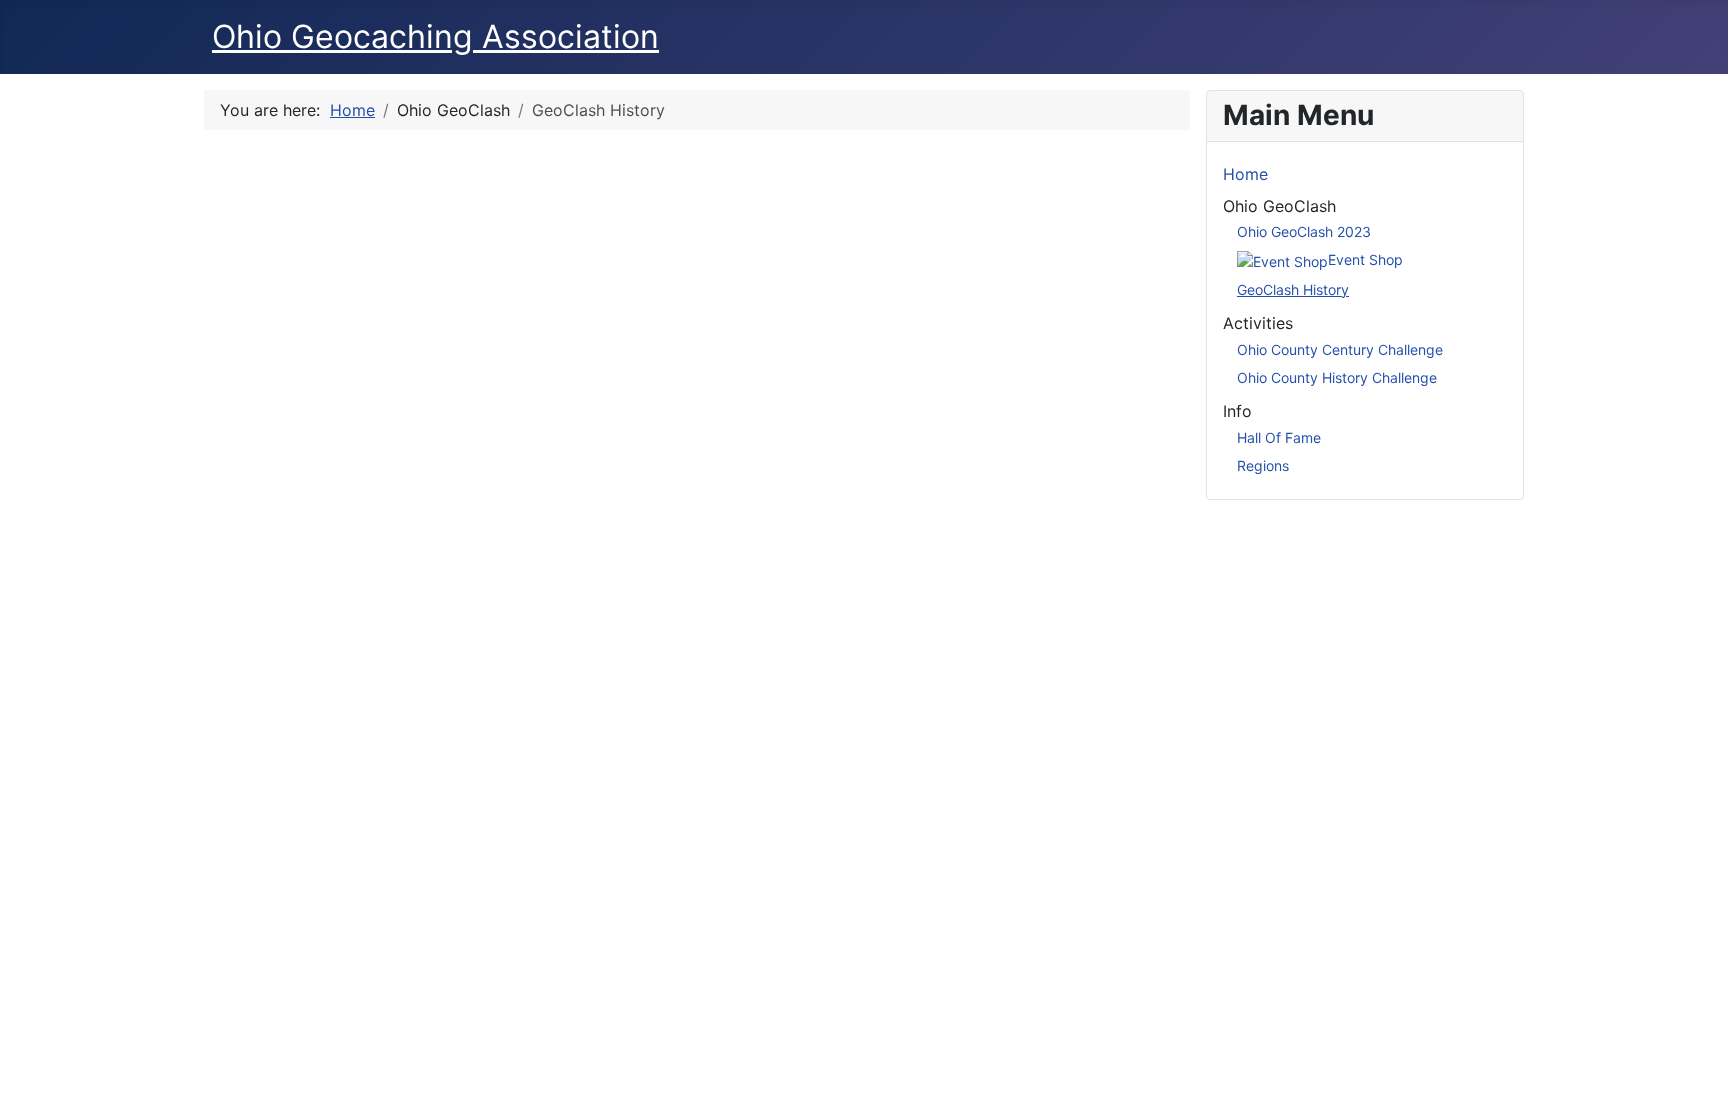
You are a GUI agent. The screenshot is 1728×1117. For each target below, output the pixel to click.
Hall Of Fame (1279, 437)
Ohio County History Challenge (1337, 377)
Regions (1263, 465)
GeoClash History (1293, 289)
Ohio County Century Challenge (1340, 349)
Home (1245, 174)
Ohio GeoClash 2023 (1304, 231)
